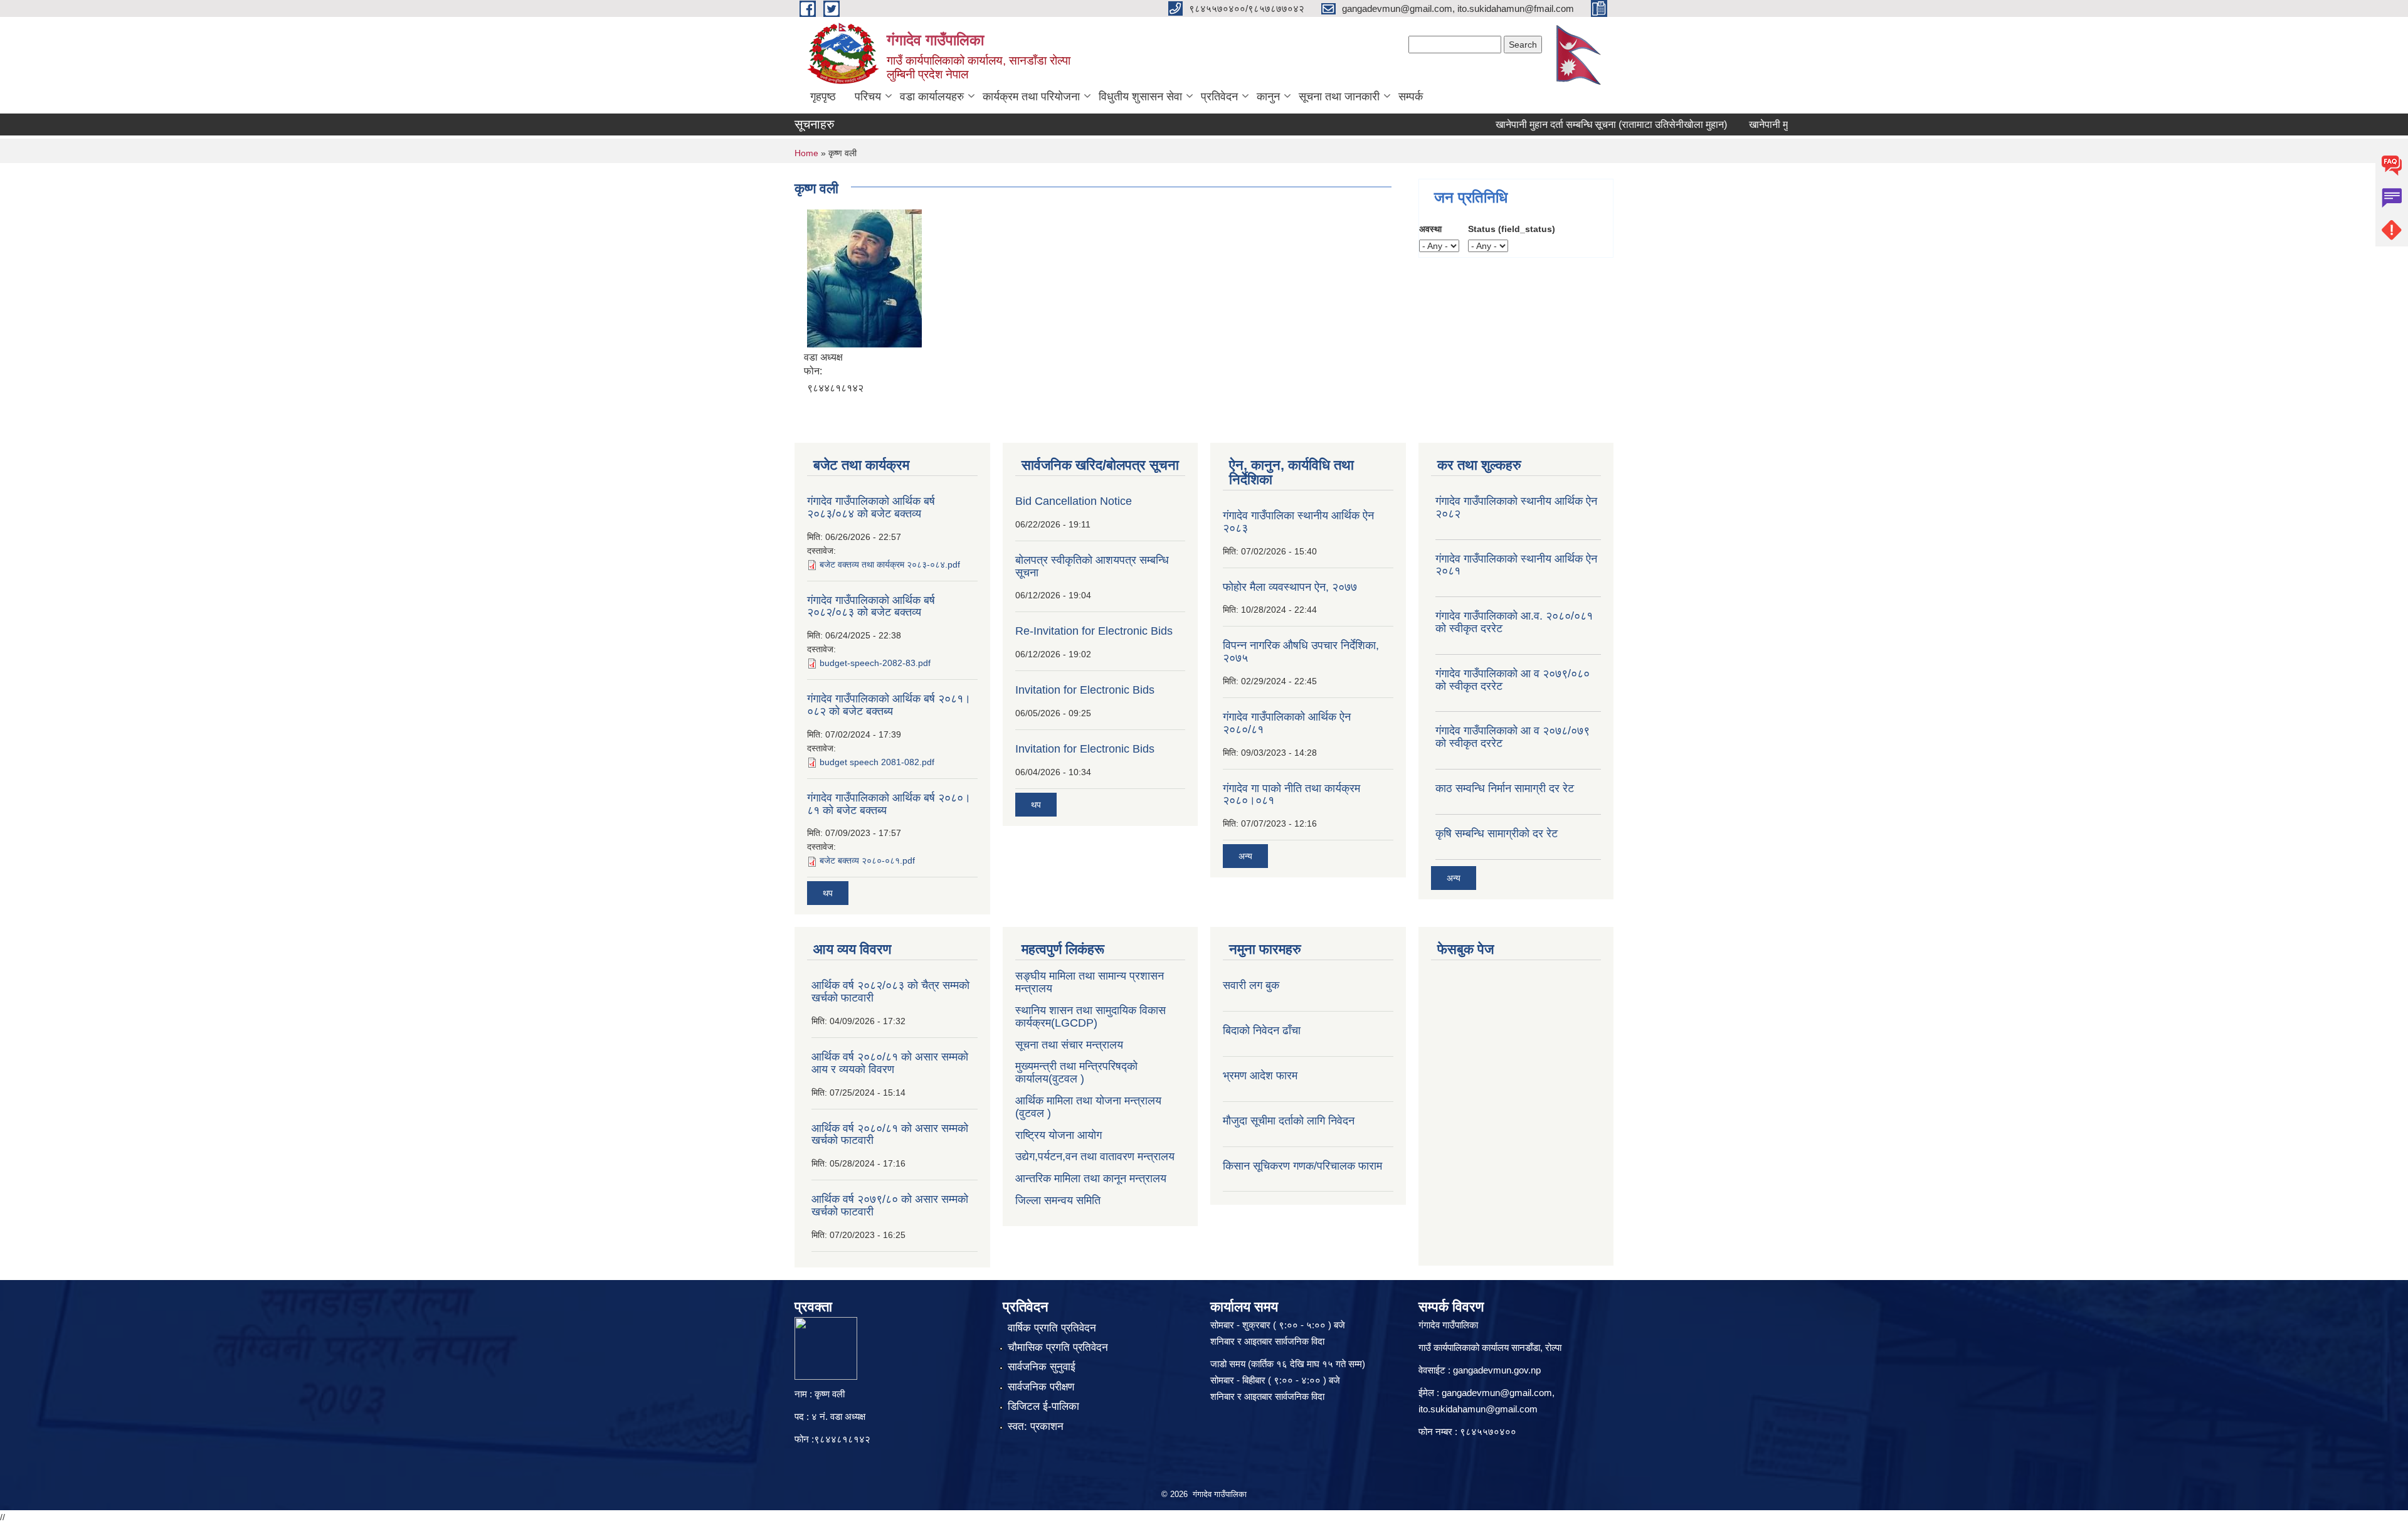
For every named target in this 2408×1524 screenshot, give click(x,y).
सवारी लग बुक (1251, 985)
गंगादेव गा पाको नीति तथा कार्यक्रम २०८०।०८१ (1291, 795)
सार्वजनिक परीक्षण (1041, 1387)
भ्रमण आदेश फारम (1260, 1076)
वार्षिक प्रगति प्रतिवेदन (1052, 1328)
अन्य (1245, 856)
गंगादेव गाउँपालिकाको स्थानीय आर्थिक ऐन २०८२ (1516, 507)
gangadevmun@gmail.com (1497, 1393)
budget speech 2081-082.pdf (877, 762)
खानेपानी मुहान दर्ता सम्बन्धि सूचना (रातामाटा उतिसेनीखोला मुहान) (1574, 124)
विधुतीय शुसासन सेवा (1140, 97)
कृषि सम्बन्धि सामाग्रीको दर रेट (1497, 833)
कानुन (1268, 97)
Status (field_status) (1512, 229)
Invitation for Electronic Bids (1085, 690)
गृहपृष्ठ (823, 97)
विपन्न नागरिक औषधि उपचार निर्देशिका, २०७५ (1301, 652)
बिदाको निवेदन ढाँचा (1262, 1030)
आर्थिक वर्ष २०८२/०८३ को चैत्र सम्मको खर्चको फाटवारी (890, 992)
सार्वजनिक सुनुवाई (1042, 1367)
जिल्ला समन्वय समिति (1058, 1200)
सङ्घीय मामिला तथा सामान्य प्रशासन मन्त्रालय (1090, 982)
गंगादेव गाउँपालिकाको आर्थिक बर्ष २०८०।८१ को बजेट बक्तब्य (889, 804)
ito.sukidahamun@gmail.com (1478, 1409)
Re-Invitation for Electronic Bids (1094, 631)
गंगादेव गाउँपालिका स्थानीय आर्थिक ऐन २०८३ (1298, 522)
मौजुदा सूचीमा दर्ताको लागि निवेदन (1289, 1121)
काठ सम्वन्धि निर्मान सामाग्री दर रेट (1505, 788)
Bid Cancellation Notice (1074, 501)
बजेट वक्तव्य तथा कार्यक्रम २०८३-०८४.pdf (890, 564)
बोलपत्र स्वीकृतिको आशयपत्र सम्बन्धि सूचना (1092, 566)
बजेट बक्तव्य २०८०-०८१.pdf (867, 860)
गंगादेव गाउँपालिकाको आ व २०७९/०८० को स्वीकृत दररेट (1513, 680)
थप (828, 893)
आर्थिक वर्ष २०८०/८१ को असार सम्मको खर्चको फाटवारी (890, 1135)
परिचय (868, 97)
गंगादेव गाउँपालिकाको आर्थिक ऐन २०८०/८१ (1287, 723)
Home (806, 153)
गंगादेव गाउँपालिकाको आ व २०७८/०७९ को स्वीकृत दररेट (1513, 737)
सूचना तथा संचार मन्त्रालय (1069, 1045)
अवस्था (1430, 229)
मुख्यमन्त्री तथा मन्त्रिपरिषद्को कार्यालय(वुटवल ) (1076, 1072)
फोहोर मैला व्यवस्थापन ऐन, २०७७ (1290, 587)
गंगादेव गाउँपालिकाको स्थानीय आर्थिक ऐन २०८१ (1516, 565)
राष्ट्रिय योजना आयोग (1059, 1135)
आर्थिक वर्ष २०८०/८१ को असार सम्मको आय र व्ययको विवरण (890, 1063)
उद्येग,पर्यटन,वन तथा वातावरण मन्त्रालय (1095, 1156)
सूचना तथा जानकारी (1339, 97)
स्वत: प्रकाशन (1036, 1426)
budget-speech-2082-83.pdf (875, 663)
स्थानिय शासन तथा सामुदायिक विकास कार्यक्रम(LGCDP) (1090, 1017)
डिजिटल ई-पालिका (1043, 1406)
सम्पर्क (1411, 97)
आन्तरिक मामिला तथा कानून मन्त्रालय (1091, 1178)
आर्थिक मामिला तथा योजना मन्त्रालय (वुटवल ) (1088, 1107)
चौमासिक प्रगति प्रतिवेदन (1058, 1347)
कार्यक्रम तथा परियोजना (1031, 97)
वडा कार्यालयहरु (932, 97)
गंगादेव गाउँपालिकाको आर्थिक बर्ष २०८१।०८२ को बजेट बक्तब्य (889, 705)
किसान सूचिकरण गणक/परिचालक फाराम (1302, 1166)
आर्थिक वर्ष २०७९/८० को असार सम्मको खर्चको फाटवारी (890, 1205)
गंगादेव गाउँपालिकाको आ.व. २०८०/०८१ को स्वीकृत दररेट (1514, 622)
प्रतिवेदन (1219, 97)
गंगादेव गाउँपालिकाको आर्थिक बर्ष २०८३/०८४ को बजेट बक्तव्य (871, 507)
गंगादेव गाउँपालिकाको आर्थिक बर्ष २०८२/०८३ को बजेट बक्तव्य (871, 606)
